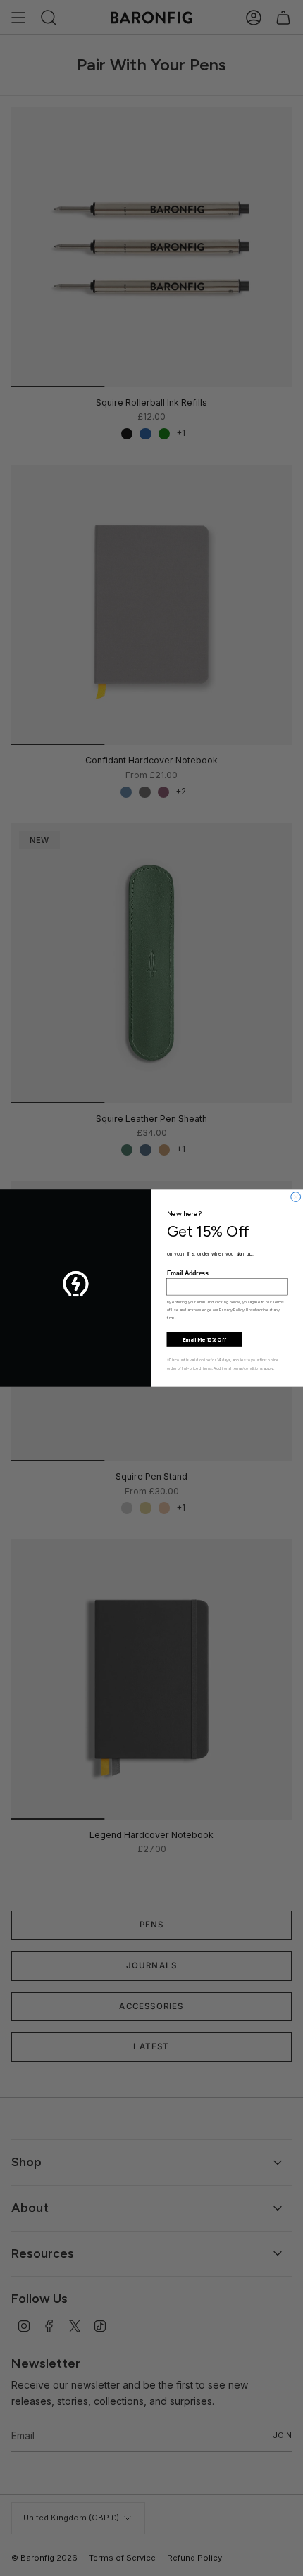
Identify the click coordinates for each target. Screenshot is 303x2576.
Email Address (188, 1273)
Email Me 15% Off (204, 1339)
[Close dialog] (296, 1197)
